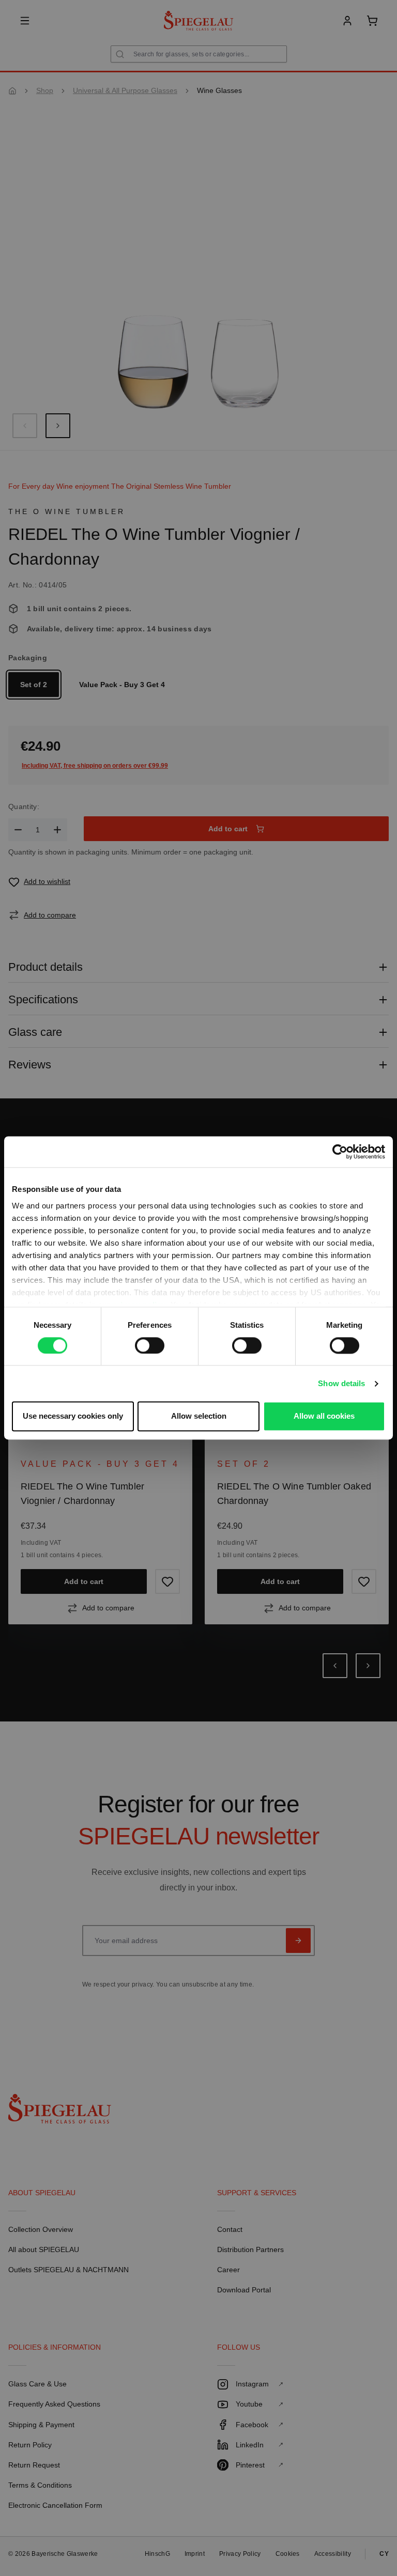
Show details (341, 1383)
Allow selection (199, 1416)
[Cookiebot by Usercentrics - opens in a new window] (340, 1152)
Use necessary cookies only (73, 1416)
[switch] (150, 1345)
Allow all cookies (324, 1416)
